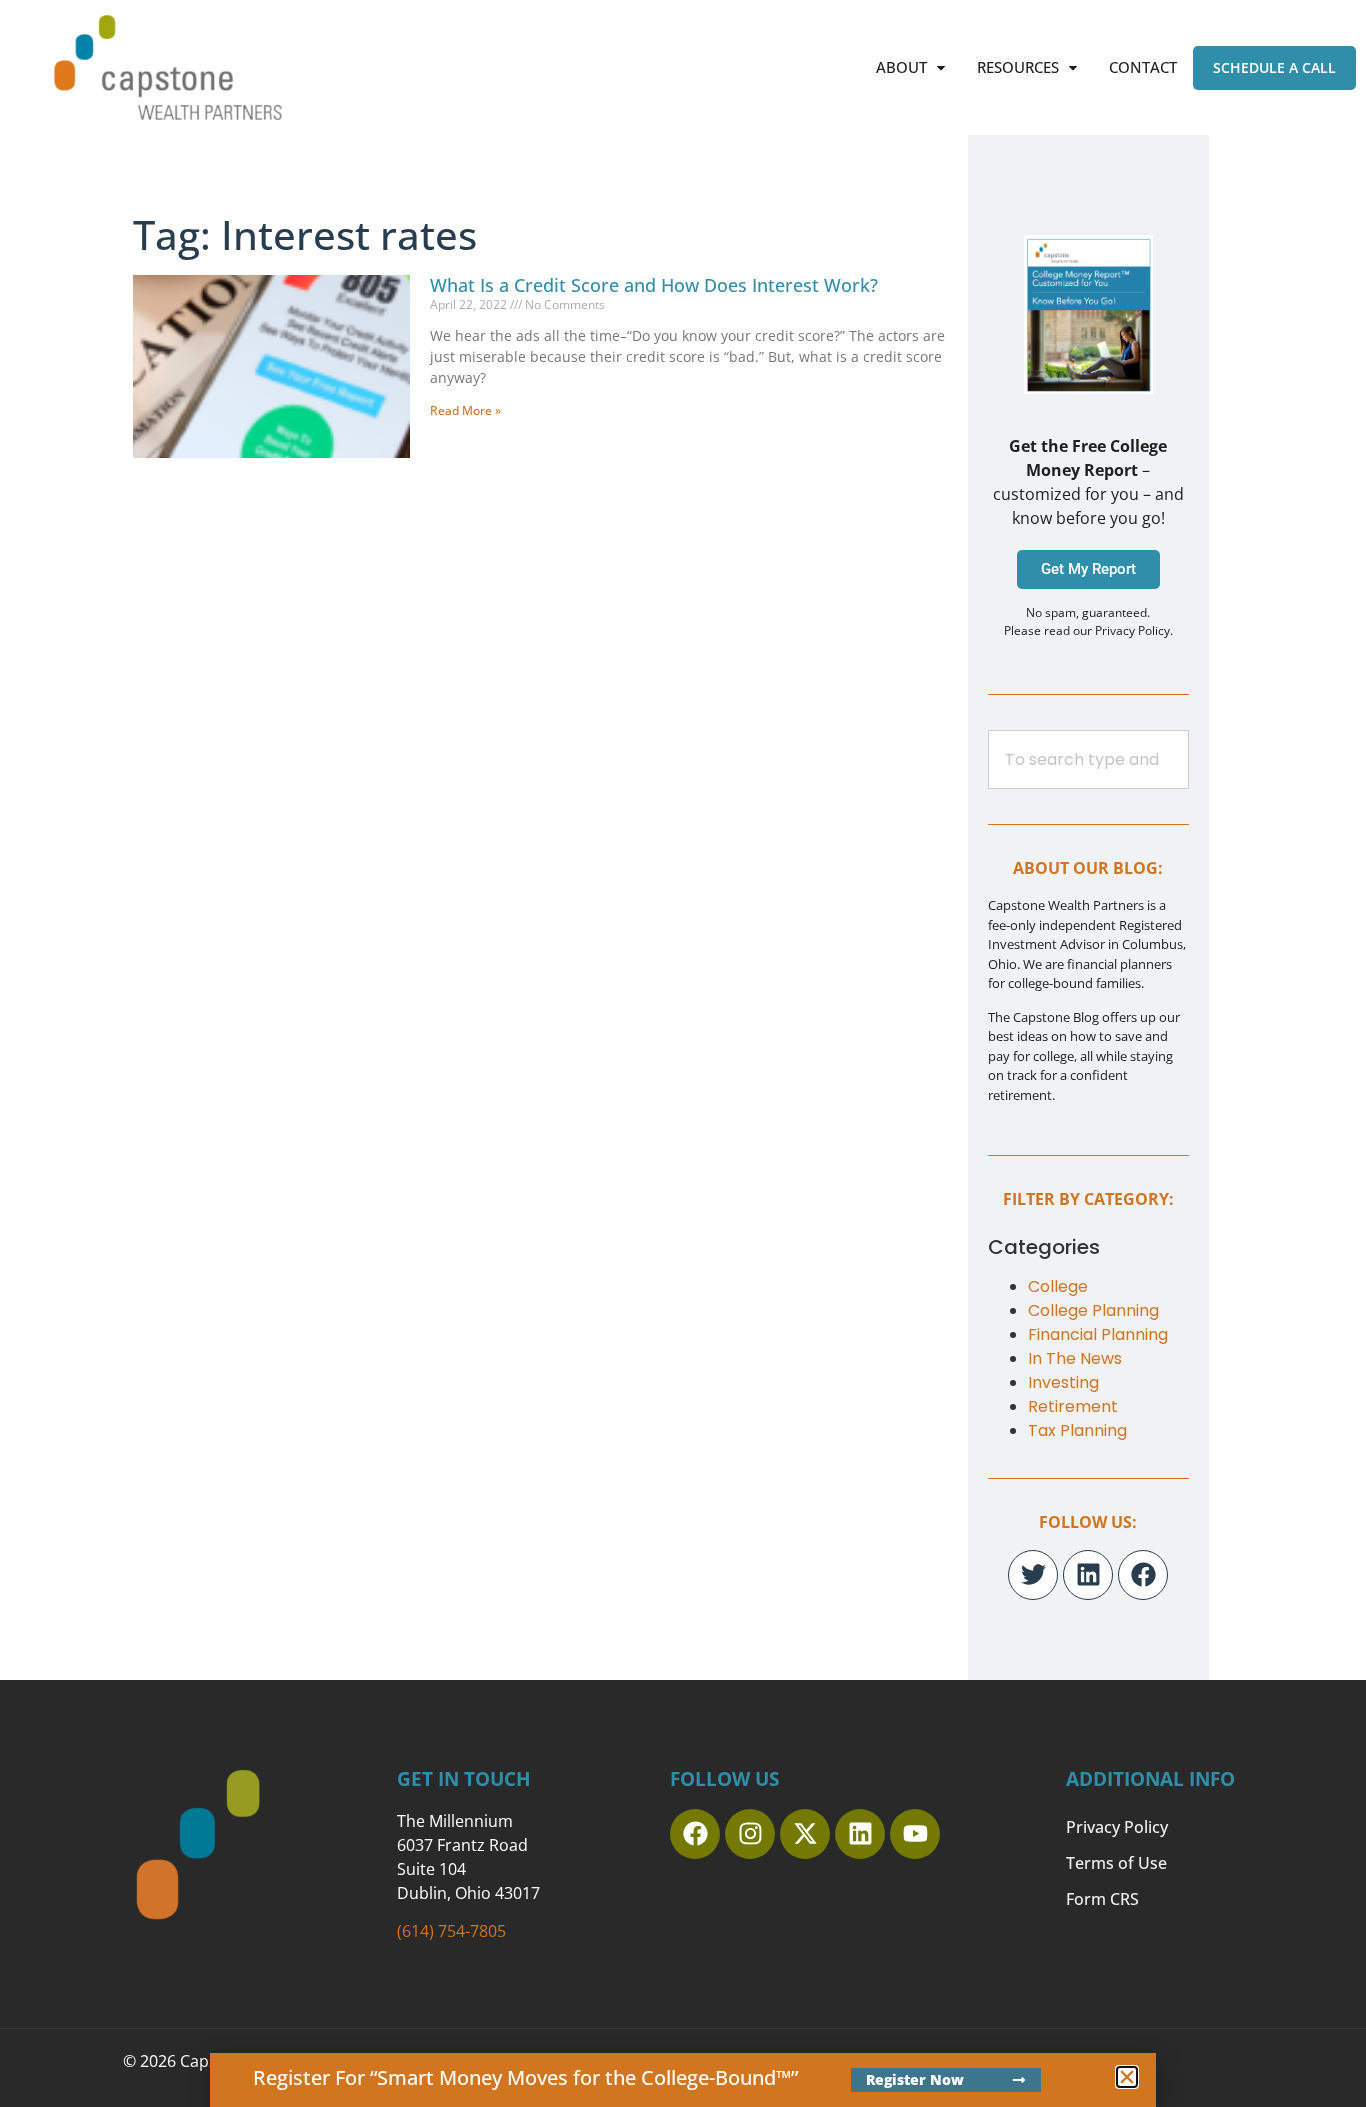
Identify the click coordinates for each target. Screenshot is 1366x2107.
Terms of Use (1116, 1863)
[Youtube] (915, 1834)
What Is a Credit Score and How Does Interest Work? (654, 285)
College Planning (1093, 1310)
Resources (1018, 67)
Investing (1063, 1382)
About (901, 67)
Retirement (1073, 1406)
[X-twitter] (805, 1834)
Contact (1143, 67)
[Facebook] (1143, 1575)
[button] (910, 67)
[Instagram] (750, 1834)
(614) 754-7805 (451, 1931)
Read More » (465, 410)
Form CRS (1102, 1899)
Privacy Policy (1117, 1827)
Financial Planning (1098, 1334)
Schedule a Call (1274, 67)
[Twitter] (1033, 1575)
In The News (1075, 1358)
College (1058, 1286)
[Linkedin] (1088, 1575)
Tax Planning (1077, 1430)
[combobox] (1088, 759)
